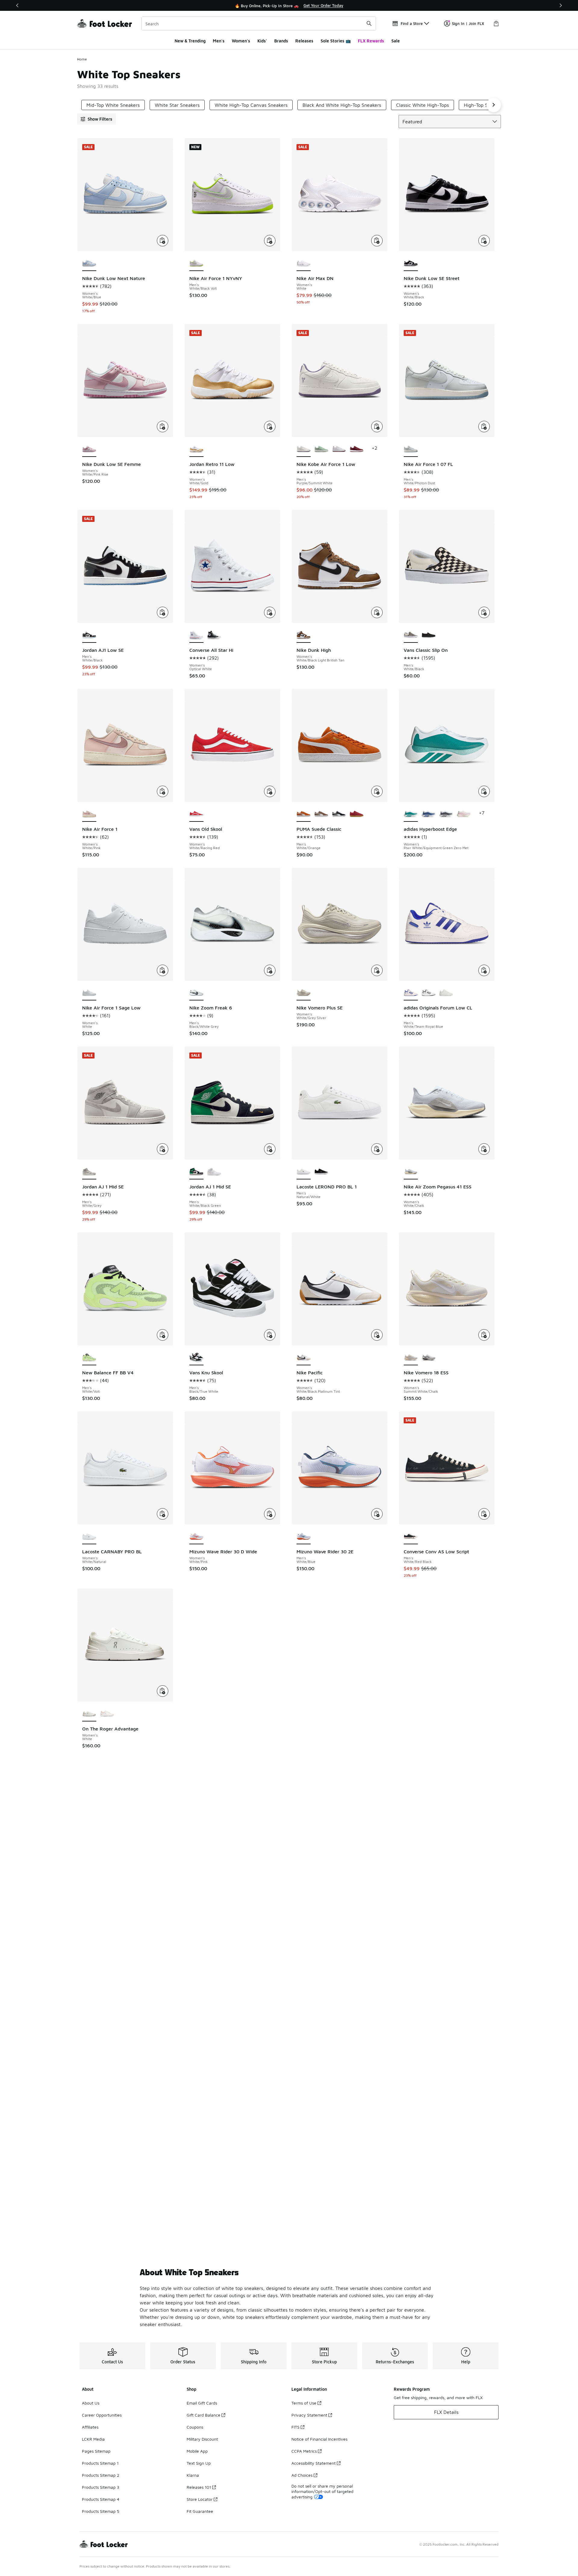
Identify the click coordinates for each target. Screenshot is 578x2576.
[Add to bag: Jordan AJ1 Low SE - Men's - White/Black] (163, 612)
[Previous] (17, 5)
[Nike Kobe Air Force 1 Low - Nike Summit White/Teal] (321, 449)
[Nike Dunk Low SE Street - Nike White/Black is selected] (411, 263)
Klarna (193, 2475)
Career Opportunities (102, 2415)
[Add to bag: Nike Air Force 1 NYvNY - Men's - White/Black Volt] (270, 241)
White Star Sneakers (177, 105)
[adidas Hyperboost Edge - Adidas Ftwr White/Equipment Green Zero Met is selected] (411, 814)
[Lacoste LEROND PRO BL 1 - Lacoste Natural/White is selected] (304, 1172)
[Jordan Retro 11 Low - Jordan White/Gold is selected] (196, 449)
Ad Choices (302, 2475)
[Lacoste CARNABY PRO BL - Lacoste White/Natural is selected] (89, 1537)
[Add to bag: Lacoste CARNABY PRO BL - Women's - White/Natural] (163, 1514)
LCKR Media (93, 2439)
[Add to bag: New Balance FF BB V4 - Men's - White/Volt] (163, 1335)
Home (82, 59)
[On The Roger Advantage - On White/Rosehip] (107, 1714)
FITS (295, 2427)
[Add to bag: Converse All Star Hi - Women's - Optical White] (270, 612)
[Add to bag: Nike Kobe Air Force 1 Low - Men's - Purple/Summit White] (377, 427)
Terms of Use (304, 2403)
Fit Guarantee (200, 2511)
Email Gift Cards (202, 2403)
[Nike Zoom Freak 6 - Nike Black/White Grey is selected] (196, 993)
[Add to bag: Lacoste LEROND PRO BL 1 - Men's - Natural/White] (377, 1149)
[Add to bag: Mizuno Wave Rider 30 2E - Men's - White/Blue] (377, 1514)
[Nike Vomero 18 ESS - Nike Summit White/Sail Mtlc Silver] (429, 1358)
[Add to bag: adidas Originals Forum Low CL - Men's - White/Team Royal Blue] (484, 970)
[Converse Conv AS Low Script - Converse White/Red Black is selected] (411, 1537)
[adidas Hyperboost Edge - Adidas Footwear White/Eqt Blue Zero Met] (429, 814)
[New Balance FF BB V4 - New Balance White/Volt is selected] (89, 1358)
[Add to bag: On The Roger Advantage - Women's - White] (163, 1691)
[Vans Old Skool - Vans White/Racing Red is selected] (196, 814)
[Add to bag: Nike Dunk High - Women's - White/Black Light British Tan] (377, 612)
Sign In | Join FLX (468, 23)
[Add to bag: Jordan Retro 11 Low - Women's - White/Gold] (270, 427)
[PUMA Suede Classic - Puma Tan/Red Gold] (357, 814)
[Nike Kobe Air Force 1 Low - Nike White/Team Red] (357, 449)
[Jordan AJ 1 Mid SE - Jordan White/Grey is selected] (89, 1172)
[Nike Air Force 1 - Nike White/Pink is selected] (89, 814)
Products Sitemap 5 (101, 2511)
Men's (219, 41)
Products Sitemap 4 (101, 2499)
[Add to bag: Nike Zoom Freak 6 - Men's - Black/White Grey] (270, 970)
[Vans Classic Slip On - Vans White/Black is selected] (411, 635)
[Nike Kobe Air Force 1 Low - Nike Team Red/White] (339, 449)
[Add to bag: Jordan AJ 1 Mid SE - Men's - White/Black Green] (270, 1149)
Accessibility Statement (314, 2463)
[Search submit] (369, 23)
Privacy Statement (309, 2415)
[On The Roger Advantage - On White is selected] (89, 1714)
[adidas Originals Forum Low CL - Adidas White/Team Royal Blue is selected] (411, 993)
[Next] (561, 5)
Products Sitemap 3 (101, 2487)
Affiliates (90, 2427)
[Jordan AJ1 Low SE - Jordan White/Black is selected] (89, 635)
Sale (396, 41)
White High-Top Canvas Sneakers (251, 105)
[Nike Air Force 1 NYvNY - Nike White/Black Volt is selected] (196, 263)
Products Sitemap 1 (100, 2463)
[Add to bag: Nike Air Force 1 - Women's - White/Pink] (163, 791)
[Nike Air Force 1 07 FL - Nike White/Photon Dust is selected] (411, 449)
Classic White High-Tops (423, 105)
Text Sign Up (199, 2463)
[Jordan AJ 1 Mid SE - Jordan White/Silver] (214, 1172)
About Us (91, 2403)
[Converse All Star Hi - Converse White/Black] (214, 635)
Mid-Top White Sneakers (113, 105)
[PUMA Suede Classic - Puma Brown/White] (321, 814)
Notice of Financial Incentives (319, 2439)
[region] (289, 5)
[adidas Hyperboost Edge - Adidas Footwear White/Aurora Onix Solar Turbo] (446, 814)
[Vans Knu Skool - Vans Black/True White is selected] (196, 1358)
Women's (241, 41)
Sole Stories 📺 (336, 41)
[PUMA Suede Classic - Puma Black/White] (339, 814)
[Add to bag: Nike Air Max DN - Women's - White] (377, 241)
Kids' (262, 41)
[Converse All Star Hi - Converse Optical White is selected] (196, 635)
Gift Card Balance (204, 2415)
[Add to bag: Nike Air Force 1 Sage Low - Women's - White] (163, 970)
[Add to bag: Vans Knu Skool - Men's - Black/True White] (270, 1335)
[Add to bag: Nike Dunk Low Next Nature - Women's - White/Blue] (163, 241)
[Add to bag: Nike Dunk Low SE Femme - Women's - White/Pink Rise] (163, 427)
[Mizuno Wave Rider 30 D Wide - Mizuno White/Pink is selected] (196, 1537)
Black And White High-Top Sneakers (342, 105)
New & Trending (190, 41)
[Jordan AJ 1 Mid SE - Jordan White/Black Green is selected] (196, 1172)
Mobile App (197, 2451)
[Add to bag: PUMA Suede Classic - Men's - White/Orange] (377, 791)
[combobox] (259, 23)
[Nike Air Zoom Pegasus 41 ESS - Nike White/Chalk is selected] (411, 1172)
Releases (304, 41)
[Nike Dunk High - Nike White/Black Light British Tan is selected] (304, 635)
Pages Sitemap (96, 2451)
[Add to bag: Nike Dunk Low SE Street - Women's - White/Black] (484, 241)
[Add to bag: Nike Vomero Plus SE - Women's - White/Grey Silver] (377, 970)
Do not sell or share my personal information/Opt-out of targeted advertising (322, 2491)
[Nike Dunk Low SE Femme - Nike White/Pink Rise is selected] (89, 449)
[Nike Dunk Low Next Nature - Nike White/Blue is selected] (89, 263)
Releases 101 (199, 2487)
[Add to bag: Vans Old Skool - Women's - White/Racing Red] (270, 791)
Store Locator (200, 2499)
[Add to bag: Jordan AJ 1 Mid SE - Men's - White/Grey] (163, 1149)
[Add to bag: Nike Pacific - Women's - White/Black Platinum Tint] (377, 1335)
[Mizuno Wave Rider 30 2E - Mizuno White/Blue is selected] (304, 1537)
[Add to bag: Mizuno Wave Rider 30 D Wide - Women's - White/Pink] (270, 1514)
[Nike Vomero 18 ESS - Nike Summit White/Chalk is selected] (411, 1358)
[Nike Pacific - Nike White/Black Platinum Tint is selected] (304, 1358)
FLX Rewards (371, 41)
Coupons (195, 2427)
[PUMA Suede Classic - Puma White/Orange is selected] (304, 814)
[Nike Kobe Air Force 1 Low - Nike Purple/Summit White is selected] (304, 449)
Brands (281, 41)
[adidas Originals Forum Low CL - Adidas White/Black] (429, 993)
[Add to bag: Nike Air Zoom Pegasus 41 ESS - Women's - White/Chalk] (484, 1149)
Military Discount (202, 2439)
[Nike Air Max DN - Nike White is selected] (304, 263)
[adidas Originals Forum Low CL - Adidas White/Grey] (446, 993)
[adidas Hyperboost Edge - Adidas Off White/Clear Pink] (464, 814)
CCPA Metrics (304, 2451)
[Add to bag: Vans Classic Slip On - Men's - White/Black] (484, 612)
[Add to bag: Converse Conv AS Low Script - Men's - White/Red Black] (484, 1514)
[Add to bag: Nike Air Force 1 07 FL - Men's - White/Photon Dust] (484, 427)
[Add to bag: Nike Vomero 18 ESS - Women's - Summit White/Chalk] (484, 1335)
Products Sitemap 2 (101, 2475)
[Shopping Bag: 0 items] (496, 23)
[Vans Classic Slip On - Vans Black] (429, 635)
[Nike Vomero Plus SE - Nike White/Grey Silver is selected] (304, 993)
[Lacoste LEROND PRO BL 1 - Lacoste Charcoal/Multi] (321, 1172)
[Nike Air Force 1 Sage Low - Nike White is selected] (89, 993)
